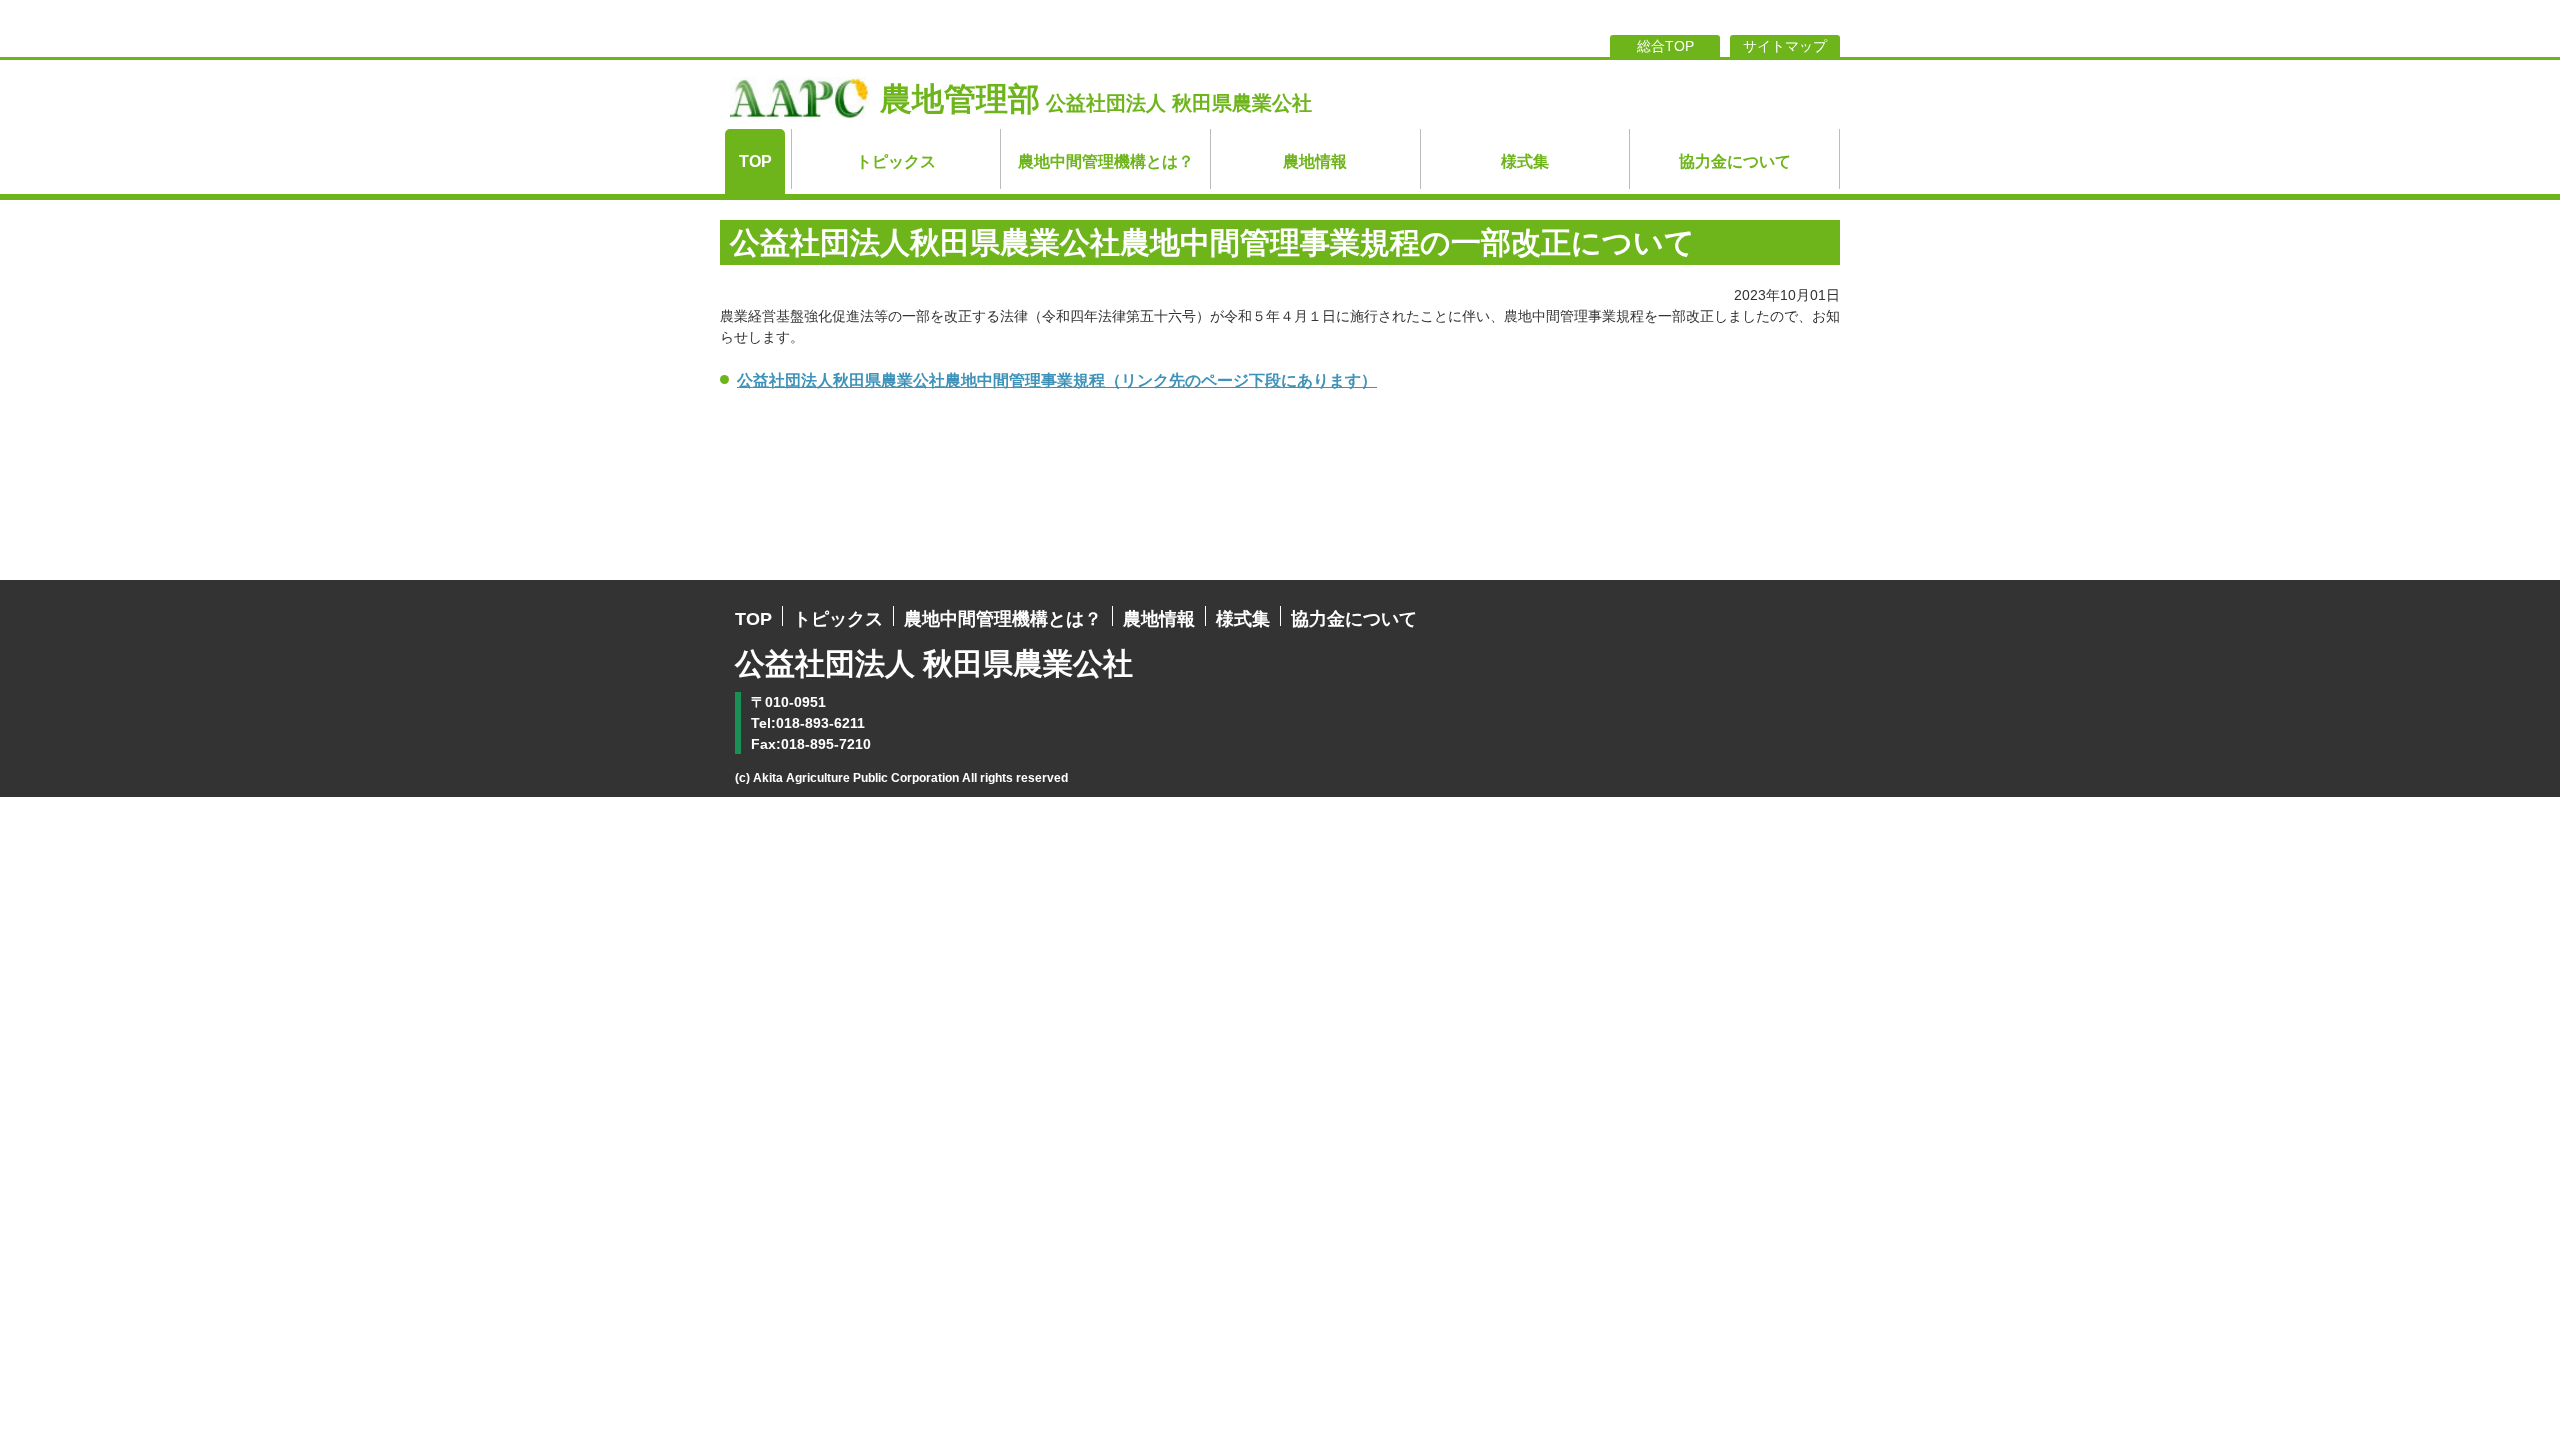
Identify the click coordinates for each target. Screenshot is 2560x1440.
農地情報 (1315, 161)
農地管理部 (1096, 99)
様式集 (1525, 161)
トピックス (896, 161)
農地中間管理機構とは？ (1106, 161)
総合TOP (1665, 46)
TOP (755, 161)
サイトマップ (1785, 46)
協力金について (1735, 161)
